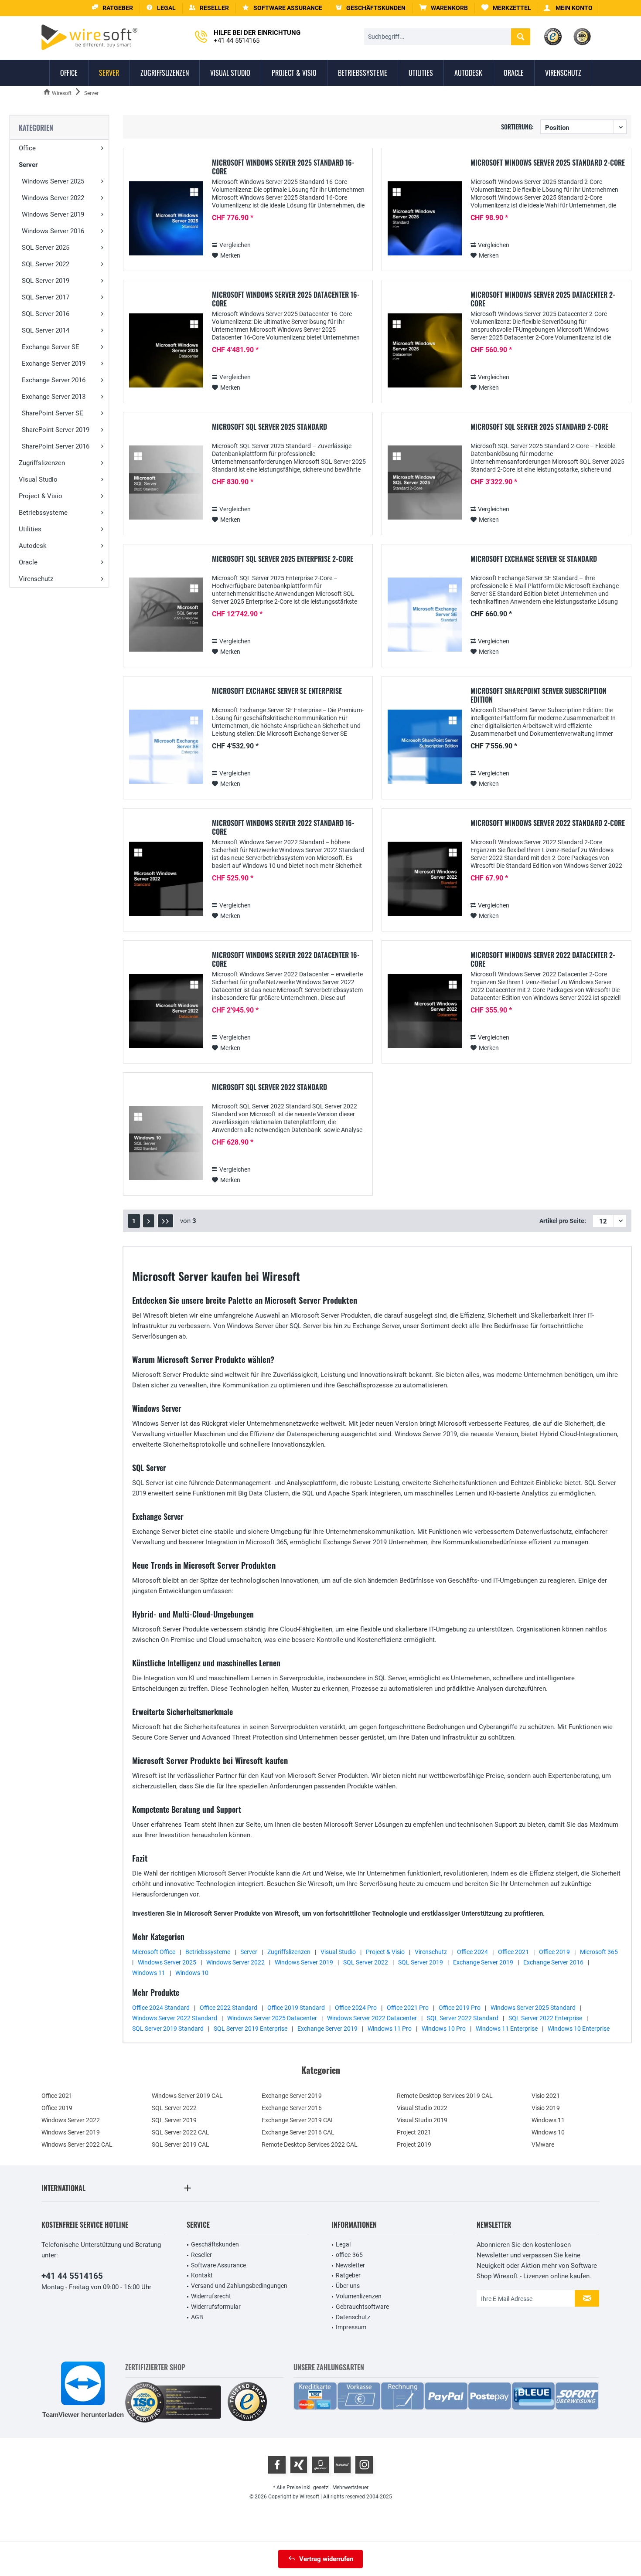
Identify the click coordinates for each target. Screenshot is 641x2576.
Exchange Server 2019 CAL (298, 2120)
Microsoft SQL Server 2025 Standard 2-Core (539, 427)
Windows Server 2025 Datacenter (272, 2018)
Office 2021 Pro (408, 2008)
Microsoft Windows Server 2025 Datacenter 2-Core (543, 299)
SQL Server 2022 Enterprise (545, 2018)
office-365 (349, 2255)
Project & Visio (41, 496)
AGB (197, 2317)
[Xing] (299, 2465)
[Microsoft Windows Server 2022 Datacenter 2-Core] (425, 1011)
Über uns (348, 2286)
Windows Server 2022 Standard (175, 2018)
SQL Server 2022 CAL (181, 2132)
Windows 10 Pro (444, 2029)
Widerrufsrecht (211, 2296)
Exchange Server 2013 (54, 397)
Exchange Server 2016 (54, 380)
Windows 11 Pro (390, 2029)
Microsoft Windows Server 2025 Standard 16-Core (283, 167)
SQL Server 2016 (46, 314)
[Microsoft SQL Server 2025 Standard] (166, 483)
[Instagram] (364, 2465)
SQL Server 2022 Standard (463, 2018)
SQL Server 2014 (46, 330)
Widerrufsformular (216, 2307)
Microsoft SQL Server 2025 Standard (269, 427)
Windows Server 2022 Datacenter (372, 2018)
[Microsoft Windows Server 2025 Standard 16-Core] (166, 219)
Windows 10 (192, 1973)
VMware (543, 2144)
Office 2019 (554, 1952)
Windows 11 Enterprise (507, 2029)
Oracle (28, 562)
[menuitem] (444, 8)
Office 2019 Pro (460, 2008)
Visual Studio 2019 (422, 2120)
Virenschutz (36, 579)
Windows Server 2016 (53, 231)
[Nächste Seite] (149, 1221)
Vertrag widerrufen (326, 2559)
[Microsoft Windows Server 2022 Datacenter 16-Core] (166, 1011)
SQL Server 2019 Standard (168, 2029)
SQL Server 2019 (46, 281)
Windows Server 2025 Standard (533, 2008)
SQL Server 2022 (46, 264)
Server (28, 165)
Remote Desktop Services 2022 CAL (310, 2144)
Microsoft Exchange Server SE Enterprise (277, 691)
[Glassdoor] (320, 2465)
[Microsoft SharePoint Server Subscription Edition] (425, 747)
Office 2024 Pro (356, 2008)
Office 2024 (472, 1952)
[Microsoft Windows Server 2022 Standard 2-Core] (425, 879)
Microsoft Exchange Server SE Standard (534, 559)
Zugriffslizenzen (42, 463)
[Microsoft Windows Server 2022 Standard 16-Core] (166, 879)
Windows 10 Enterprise (579, 2029)
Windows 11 (149, 1973)
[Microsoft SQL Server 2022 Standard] (166, 1143)
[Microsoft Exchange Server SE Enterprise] (166, 747)
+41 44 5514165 (72, 2276)
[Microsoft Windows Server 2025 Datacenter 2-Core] (425, 351)
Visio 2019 (546, 2108)
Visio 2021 (546, 2096)
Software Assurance (218, 2265)
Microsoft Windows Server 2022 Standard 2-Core (548, 823)
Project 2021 (414, 2132)
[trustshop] (247, 2402)
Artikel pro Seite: (563, 1221)
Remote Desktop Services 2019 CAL (445, 2096)
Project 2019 (414, 2144)
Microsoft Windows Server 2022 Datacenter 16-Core (286, 959)
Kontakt (202, 2275)
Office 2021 (513, 1952)
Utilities (30, 529)
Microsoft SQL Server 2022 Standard (269, 1087)
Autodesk (33, 546)
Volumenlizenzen (359, 2296)
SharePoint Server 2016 (56, 446)
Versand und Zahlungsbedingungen (239, 2286)
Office (27, 148)
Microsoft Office (154, 1952)
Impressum (351, 2327)
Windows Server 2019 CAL (187, 2096)
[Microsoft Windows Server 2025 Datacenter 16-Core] (166, 351)
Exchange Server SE (51, 347)
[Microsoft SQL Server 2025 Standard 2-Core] (425, 483)
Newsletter (350, 2265)
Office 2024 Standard (161, 2008)
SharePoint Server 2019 (56, 430)
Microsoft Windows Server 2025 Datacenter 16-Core (286, 299)
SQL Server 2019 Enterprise (251, 2029)
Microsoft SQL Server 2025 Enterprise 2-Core (283, 559)
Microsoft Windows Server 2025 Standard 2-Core (548, 163)
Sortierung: (517, 127)
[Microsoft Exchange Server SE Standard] (425, 615)
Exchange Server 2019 (54, 364)
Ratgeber (348, 2275)
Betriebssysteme (43, 513)
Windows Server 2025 (53, 181)
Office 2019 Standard (296, 2008)
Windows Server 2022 (53, 198)
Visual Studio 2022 (422, 2108)
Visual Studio (38, 479)
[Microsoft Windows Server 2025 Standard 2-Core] (425, 219)
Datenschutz (353, 2317)
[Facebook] (277, 2465)
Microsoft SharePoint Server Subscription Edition (539, 695)
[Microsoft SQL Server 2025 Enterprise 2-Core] (166, 615)
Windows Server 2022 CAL (77, 2144)
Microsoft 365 (599, 1952)
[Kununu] (342, 2465)
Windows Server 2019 (53, 214)
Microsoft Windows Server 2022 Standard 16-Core (283, 827)
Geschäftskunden (215, 2244)
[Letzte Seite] (165, 1221)
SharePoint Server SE (53, 413)
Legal (343, 2244)
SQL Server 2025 (46, 248)
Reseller (201, 2255)
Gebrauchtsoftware (362, 2307)
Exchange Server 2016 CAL (298, 2132)
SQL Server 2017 (46, 297)
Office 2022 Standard (228, 2008)
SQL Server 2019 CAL (181, 2144)
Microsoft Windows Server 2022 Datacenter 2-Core (543, 959)
